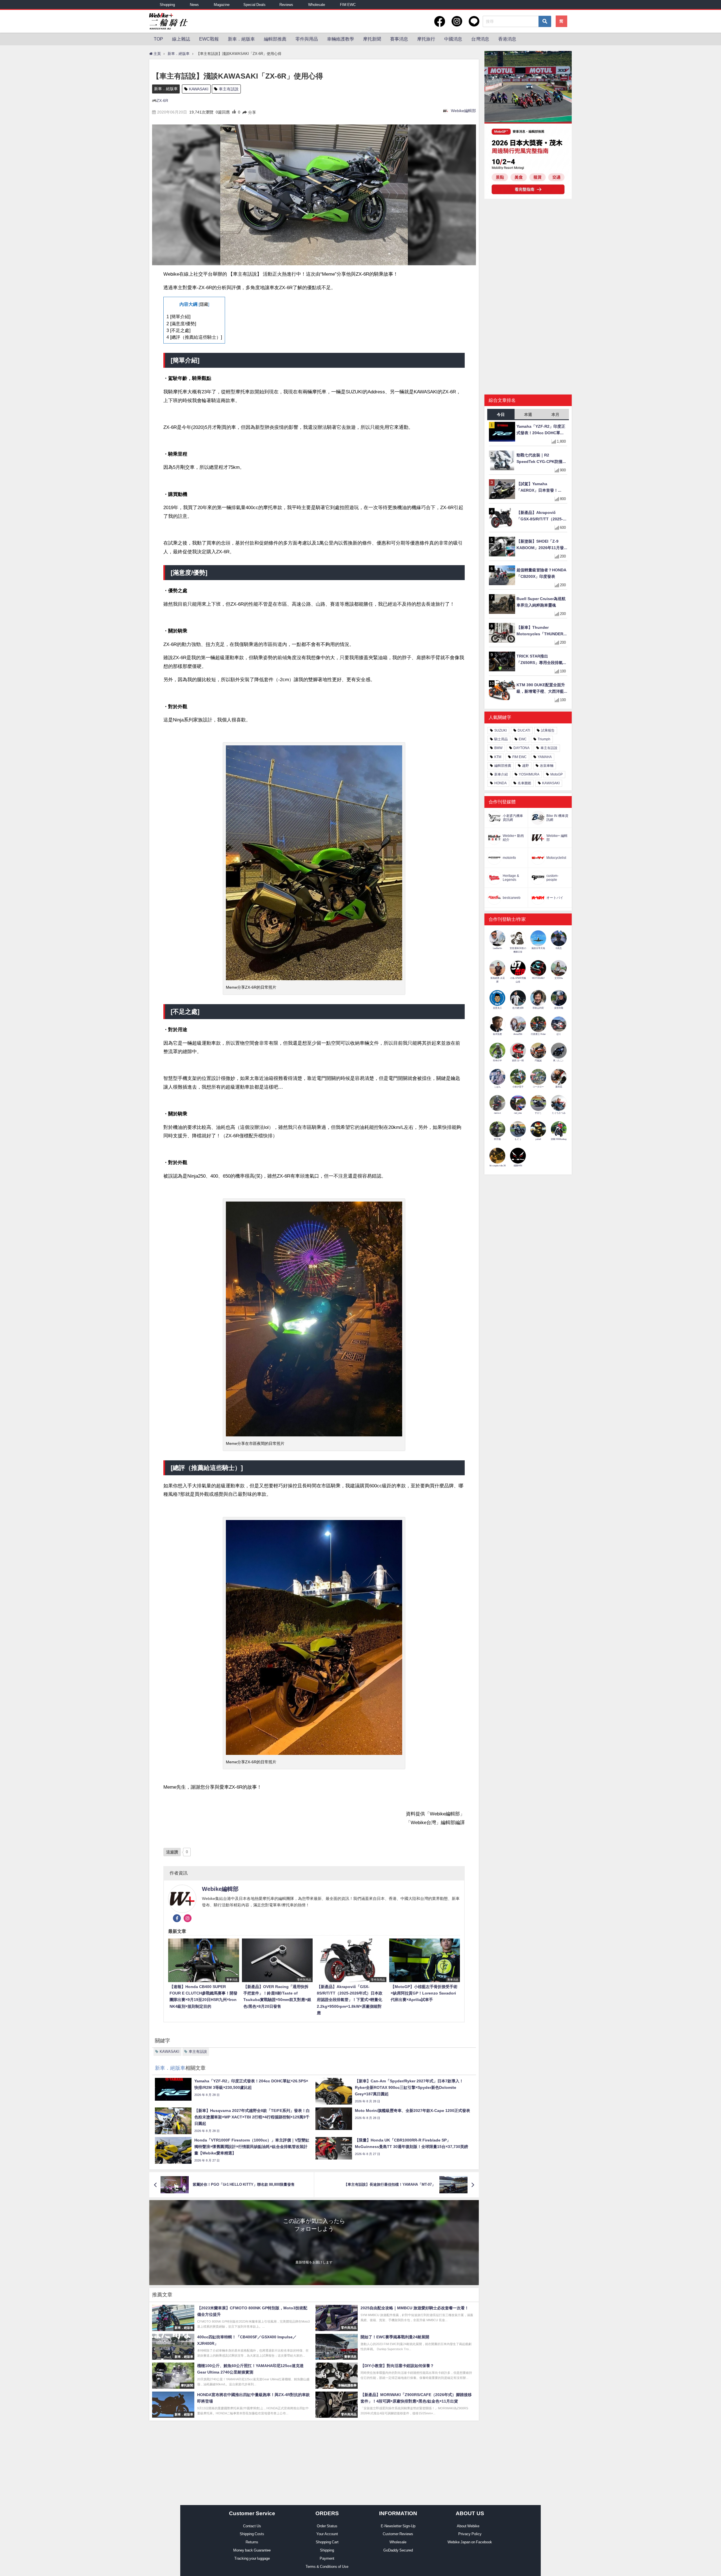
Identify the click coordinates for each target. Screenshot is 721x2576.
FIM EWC (348, 5)
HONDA (500, 783)
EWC (523, 739)
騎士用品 (501, 739)
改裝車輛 (547, 766)
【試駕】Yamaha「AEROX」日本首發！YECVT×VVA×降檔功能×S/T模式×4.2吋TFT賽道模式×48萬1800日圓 (541, 488)
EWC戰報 (209, 39)
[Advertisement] (528, 247)
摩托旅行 (426, 39)
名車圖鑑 (524, 783)
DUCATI (524, 730)
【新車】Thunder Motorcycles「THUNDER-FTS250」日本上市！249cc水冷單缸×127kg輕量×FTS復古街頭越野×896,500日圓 (541, 631)
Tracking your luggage (252, 2558)
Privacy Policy (470, 2534)
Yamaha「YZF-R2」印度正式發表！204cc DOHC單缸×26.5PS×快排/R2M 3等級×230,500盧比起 (541, 430)
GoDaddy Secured (398, 2550)
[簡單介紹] (178, 317)
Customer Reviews (398, 2534)
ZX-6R (162, 101)
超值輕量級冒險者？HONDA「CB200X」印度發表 (541, 573)
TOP (158, 39)
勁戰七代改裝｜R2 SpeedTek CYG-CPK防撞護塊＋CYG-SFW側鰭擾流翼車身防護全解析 (542, 459)
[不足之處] (178, 330)
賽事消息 (399, 39)
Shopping (167, 5)
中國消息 (453, 39)
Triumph (544, 739)
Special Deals (254, 5)
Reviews (286, 5)
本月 (555, 415)
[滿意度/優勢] (181, 324)
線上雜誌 (181, 39)
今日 (501, 415)
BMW (498, 748)
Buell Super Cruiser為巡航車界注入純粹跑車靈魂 (541, 602)
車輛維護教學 (341, 39)
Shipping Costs (252, 2534)
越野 (526, 766)
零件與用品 (307, 39)
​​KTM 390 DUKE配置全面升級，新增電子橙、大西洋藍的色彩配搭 (541, 689)
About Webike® (470, 2526)
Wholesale (317, 5)
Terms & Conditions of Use (327, 2567)
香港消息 (507, 39)
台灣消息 (480, 39)
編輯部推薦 (275, 39)
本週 (528, 415)
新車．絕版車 (241, 39)
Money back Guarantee (252, 2550)
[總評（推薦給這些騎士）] (194, 337)
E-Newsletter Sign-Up (398, 2526)
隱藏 (204, 304)
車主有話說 (229, 89)
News (194, 5)
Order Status (327, 2526)
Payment (327, 2558)
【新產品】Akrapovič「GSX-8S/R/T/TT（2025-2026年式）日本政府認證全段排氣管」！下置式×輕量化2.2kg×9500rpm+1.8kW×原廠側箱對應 (541, 516)
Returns (252, 2542)
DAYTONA (521, 748)
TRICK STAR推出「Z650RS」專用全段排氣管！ (540, 660)
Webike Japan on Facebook (470, 2542)
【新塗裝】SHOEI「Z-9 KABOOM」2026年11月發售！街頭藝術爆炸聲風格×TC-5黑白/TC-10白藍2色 (540, 545)
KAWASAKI (199, 89)
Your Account (327, 2534)
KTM (498, 757)
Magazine (222, 5)
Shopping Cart (327, 2542)
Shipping (327, 2550)
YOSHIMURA (529, 774)
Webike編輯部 (463, 111)
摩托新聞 (372, 39)
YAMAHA (545, 757)
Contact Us (252, 2526)
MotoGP (557, 774)
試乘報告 (548, 730)
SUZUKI (500, 730)
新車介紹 (501, 774)
